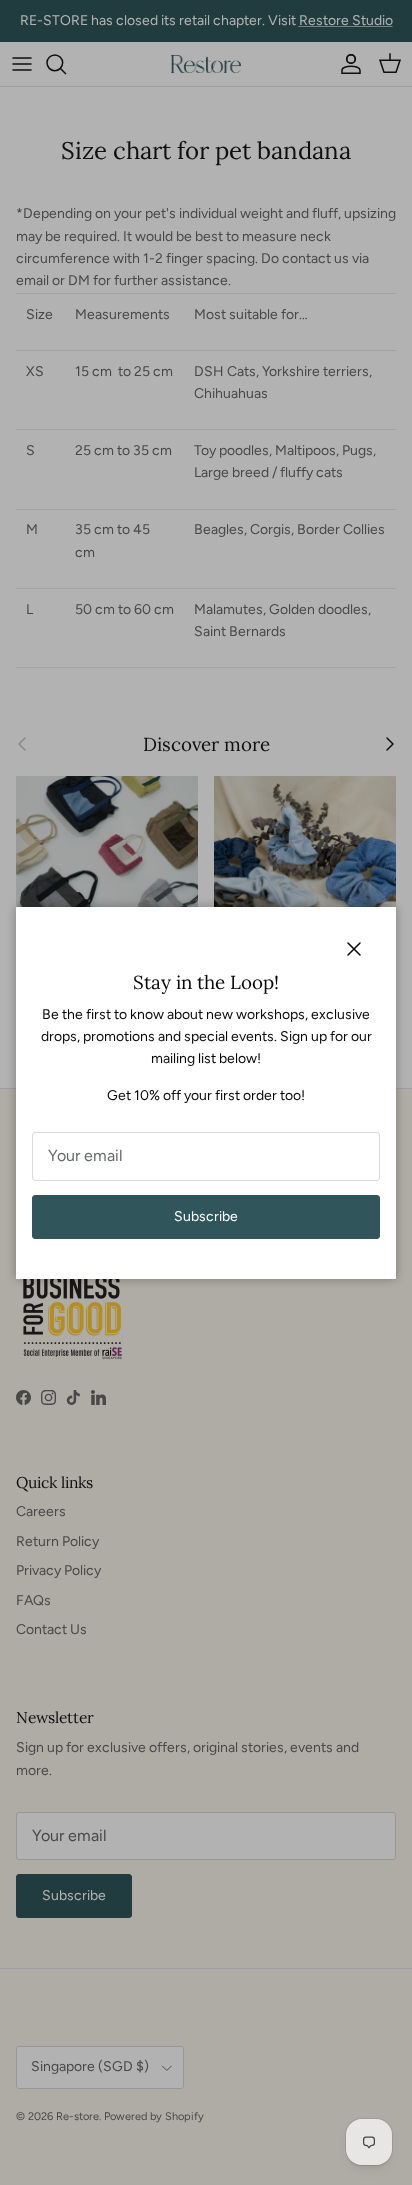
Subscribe (206, 1216)
